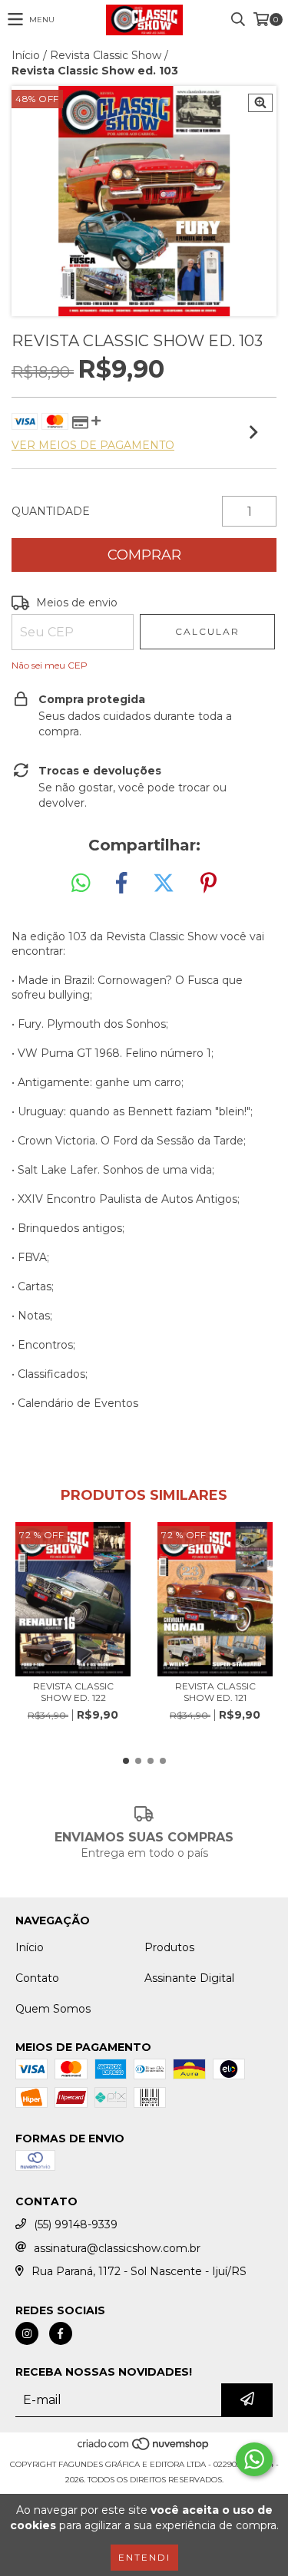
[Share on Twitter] (164, 883)
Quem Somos (53, 2009)
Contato (37, 1978)
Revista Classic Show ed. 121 (215, 1692)
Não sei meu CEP (50, 665)
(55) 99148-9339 (76, 2224)
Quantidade (51, 511)
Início (26, 55)
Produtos (169, 1947)
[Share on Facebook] (121, 883)
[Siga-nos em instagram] (27, 2333)
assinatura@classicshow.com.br (117, 2248)
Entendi (144, 2557)
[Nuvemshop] (144, 2449)
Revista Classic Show (106, 55)
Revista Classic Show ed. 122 (73, 1692)
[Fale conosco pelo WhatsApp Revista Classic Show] (254, 2459)
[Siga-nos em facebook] (61, 2333)
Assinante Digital (189, 1978)
